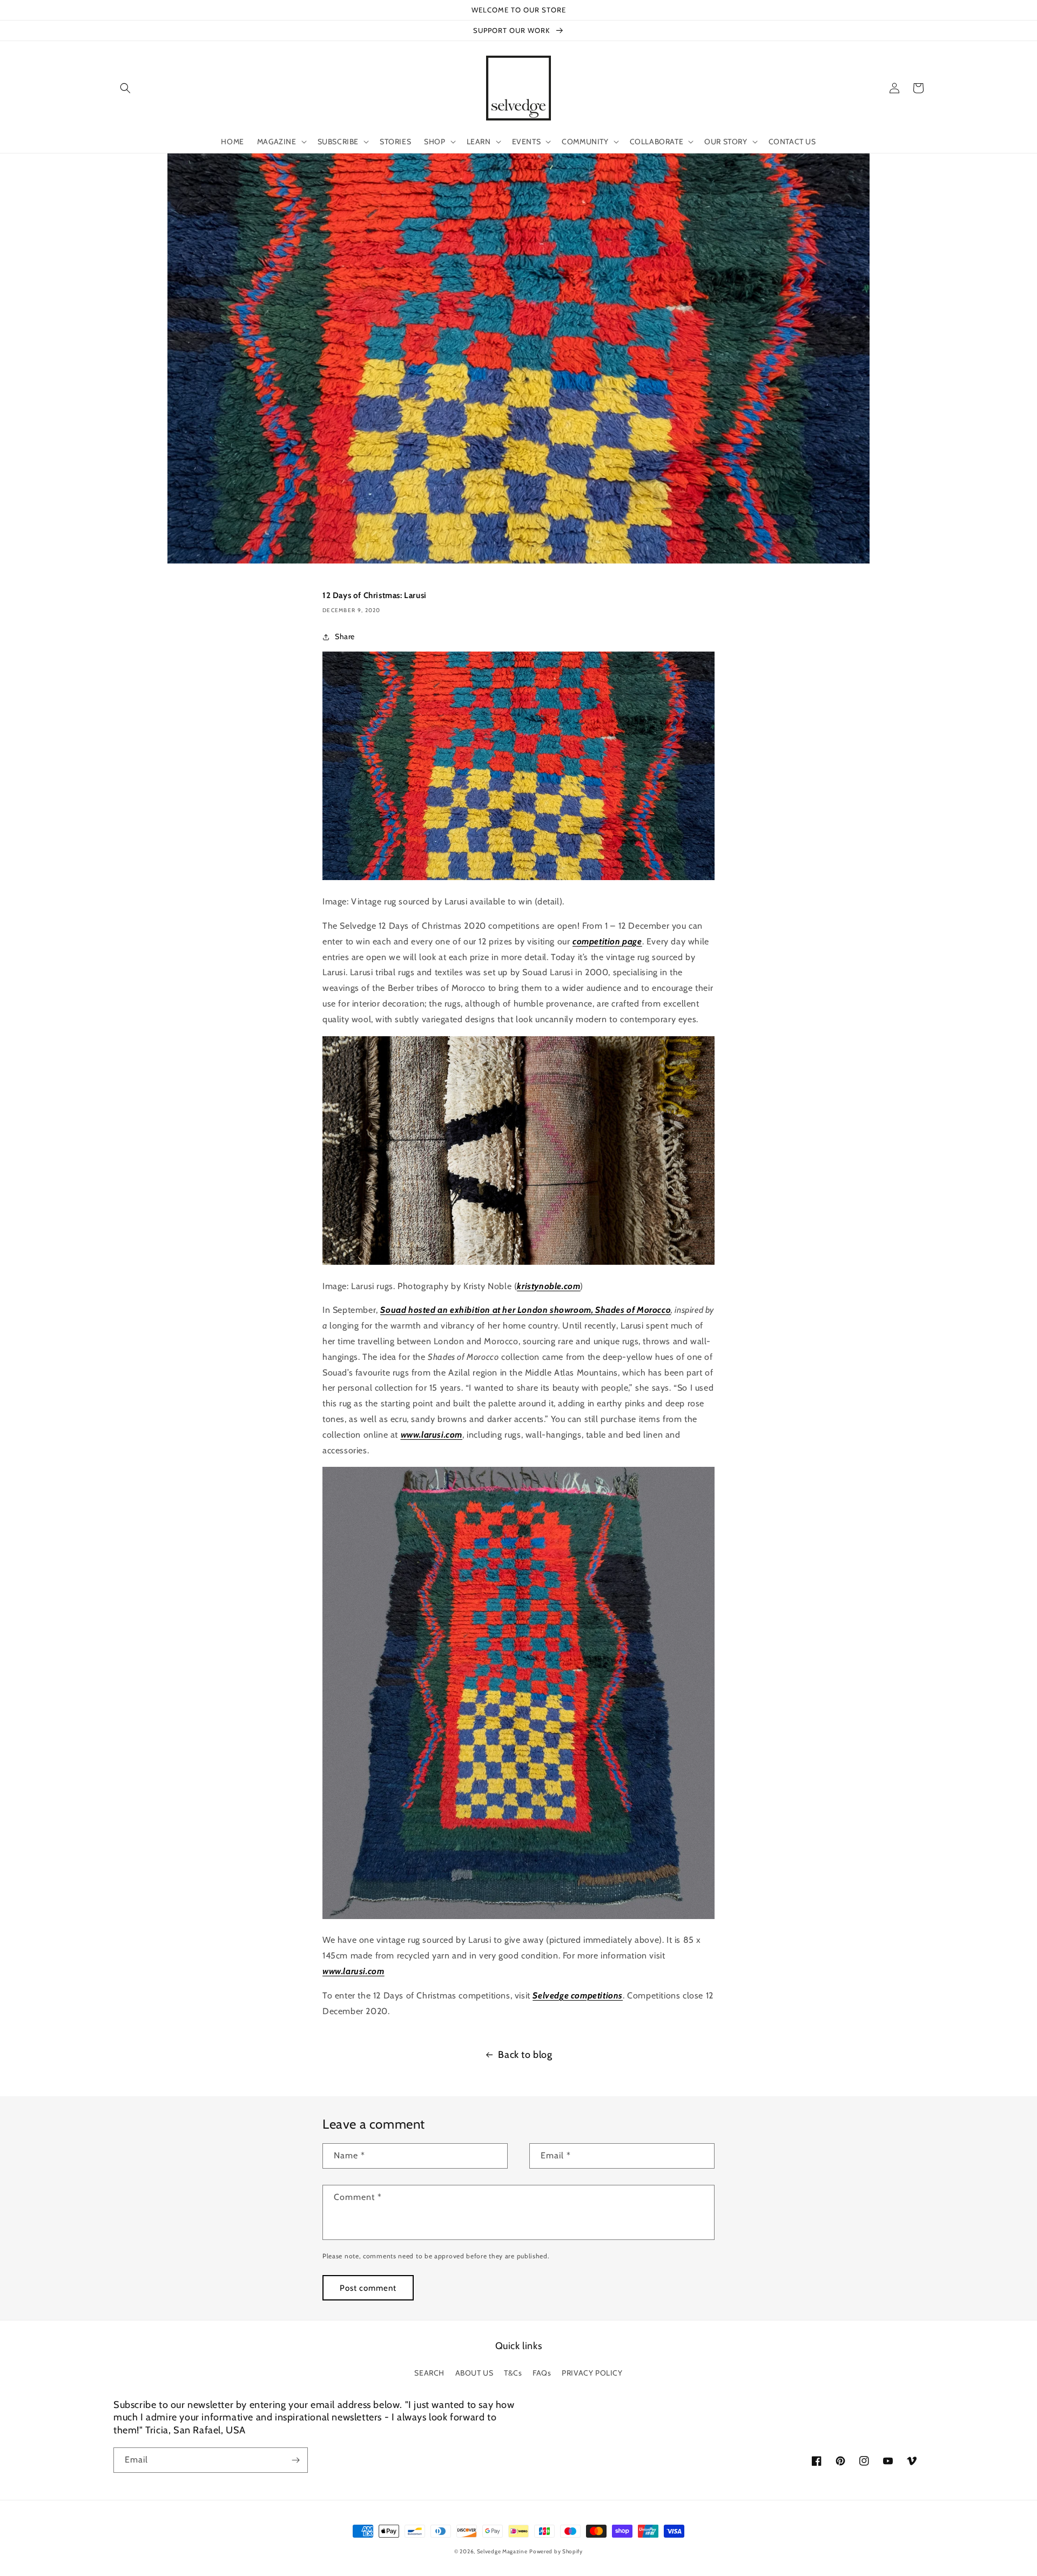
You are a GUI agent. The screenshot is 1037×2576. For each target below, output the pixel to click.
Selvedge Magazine (502, 2551)
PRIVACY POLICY (592, 2373)
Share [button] (345, 636)
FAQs (542, 2373)
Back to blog (525, 2055)
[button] (125, 88)
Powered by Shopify (556, 2551)
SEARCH (429, 2373)
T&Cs (513, 2373)
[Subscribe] (295, 2460)
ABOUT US (474, 2373)
